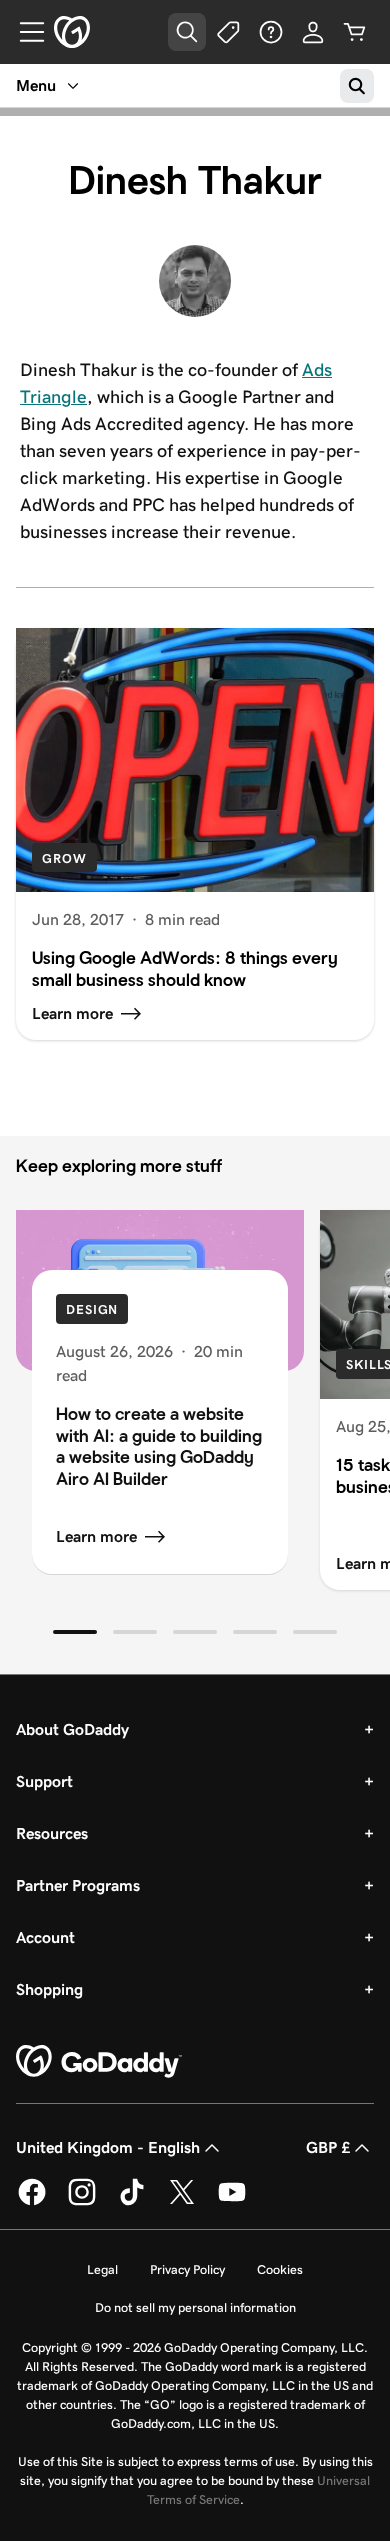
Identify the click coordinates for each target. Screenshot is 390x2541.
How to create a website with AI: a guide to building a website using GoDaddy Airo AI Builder (159, 1446)
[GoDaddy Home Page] (99, 2062)
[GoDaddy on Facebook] (32, 2202)
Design (92, 1309)
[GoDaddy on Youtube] (232, 2202)
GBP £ (328, 2147)
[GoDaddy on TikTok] (132, 2202)
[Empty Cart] (355, 32)
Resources (52, 1833)
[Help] (271, 32)
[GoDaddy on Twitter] (182, 2202)
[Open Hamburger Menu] (24, 32)
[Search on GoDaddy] (357, 86)
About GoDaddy (72, 1729)
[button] (75, 1632)
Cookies (280, 2269)
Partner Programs (78, 1885)
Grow (64, 858)
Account (45, 1937)
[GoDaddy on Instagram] (82, 2202)
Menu (36, 85)
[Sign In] (313, 32)
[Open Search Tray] (187, 32)
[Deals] (229, 32)
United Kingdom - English (108, 2147)
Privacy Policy (187, 2269)
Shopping (49, 1989)
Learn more (96, 1536)
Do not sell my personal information (195, 2307)
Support (44, 1781)
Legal (102, 2269)
